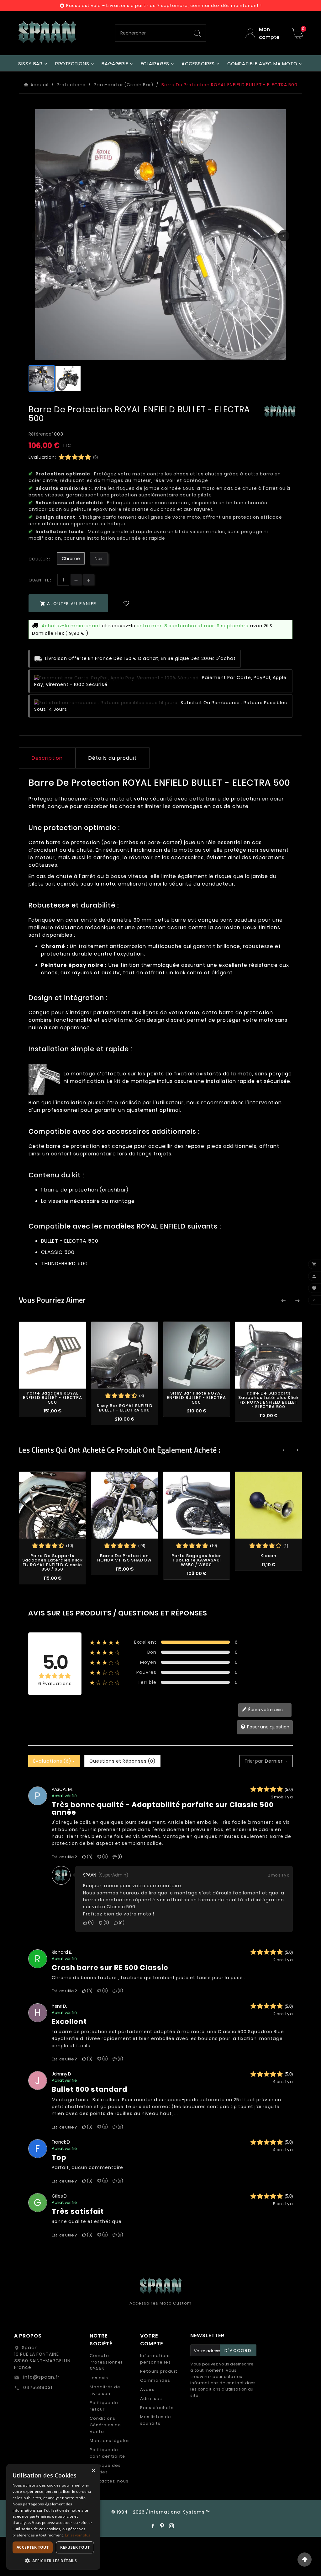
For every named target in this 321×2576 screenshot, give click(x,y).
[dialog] (53, 2517)
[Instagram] (171, 2526)
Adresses (151, 2399)
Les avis (99, 2378)
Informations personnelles (155, 2359)
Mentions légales (110, 2441)
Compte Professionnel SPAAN (106, 2362)
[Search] (197, 33)
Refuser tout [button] (75, 2547)
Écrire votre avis (265, 1710)
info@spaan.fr (41, 2377)
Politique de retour (104, 2406)
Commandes (155, 2380)
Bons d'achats (157, 2408)
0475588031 (37, 2387)
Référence (40, 434)
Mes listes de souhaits (156, 2420)
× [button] (93, 2471)
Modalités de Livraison (105, 2390)
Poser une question (268, 1727)
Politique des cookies (105, 2469)
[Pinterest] (162, 2526)
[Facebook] (153, 2526)
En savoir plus (78, 2535)
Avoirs (147, 2389)
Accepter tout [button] (33, 2547)
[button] (53, 2560)
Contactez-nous (109, 2481)
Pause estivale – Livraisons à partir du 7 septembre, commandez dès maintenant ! (164, 5)
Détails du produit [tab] (113, 758)
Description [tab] (47, 758)
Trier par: (254, 1761)
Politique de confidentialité (107, 2453)
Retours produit (159, 2371)
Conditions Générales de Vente (105, 2425)
